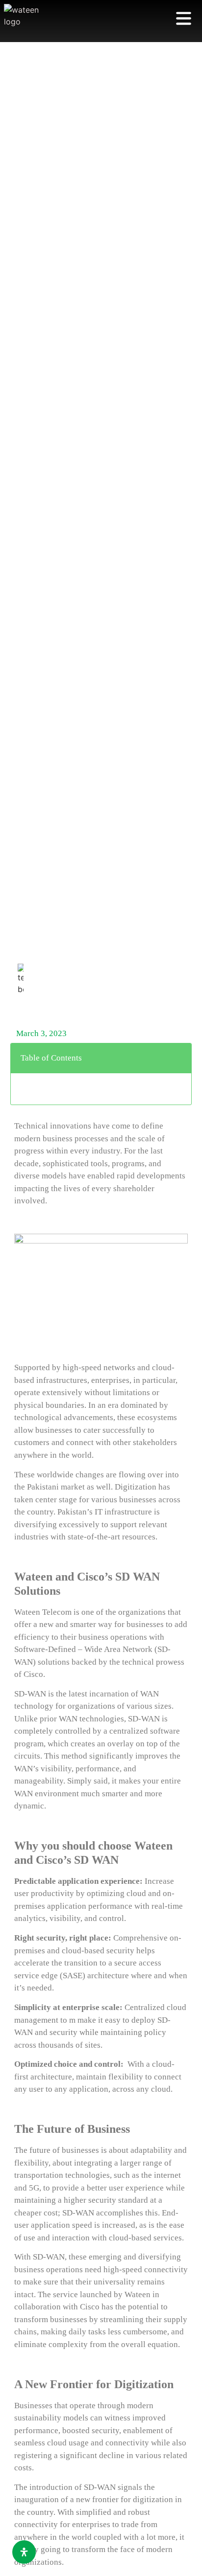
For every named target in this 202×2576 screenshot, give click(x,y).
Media (51, 1007)
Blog (76, 1007)
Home (25, 1007)
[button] (178, 1058)
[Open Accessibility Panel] (24, 2552)
